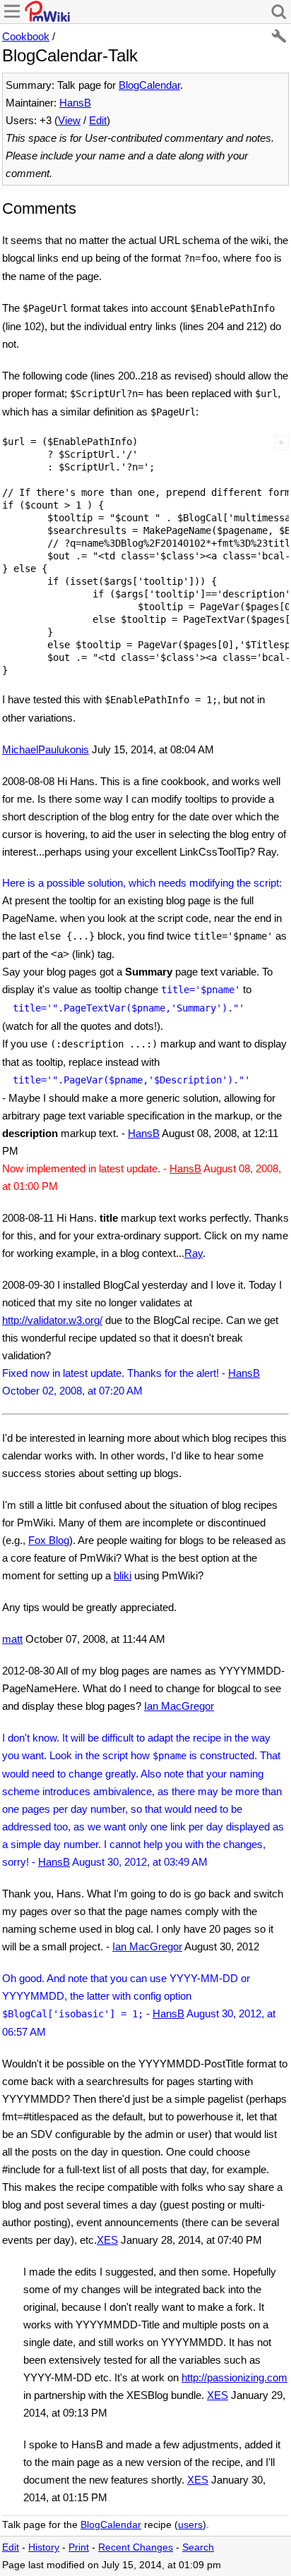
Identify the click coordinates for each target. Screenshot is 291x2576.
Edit (98, 120)
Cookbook (26, 36)
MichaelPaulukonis (46, 749)
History (44, 2547)
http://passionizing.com (234, 2377)
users (190, 2525)
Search (198, 2547)
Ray (194, 1253)
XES (107, 2240)
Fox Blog (49, 1540)
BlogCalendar (149, 85)
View (69, 120)
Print (79, 2547)
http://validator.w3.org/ (52, 1320)
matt (12, 1639)
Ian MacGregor (179, 1706)
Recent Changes (136, 2547)
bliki (123, 1575)
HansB (75, 103)
